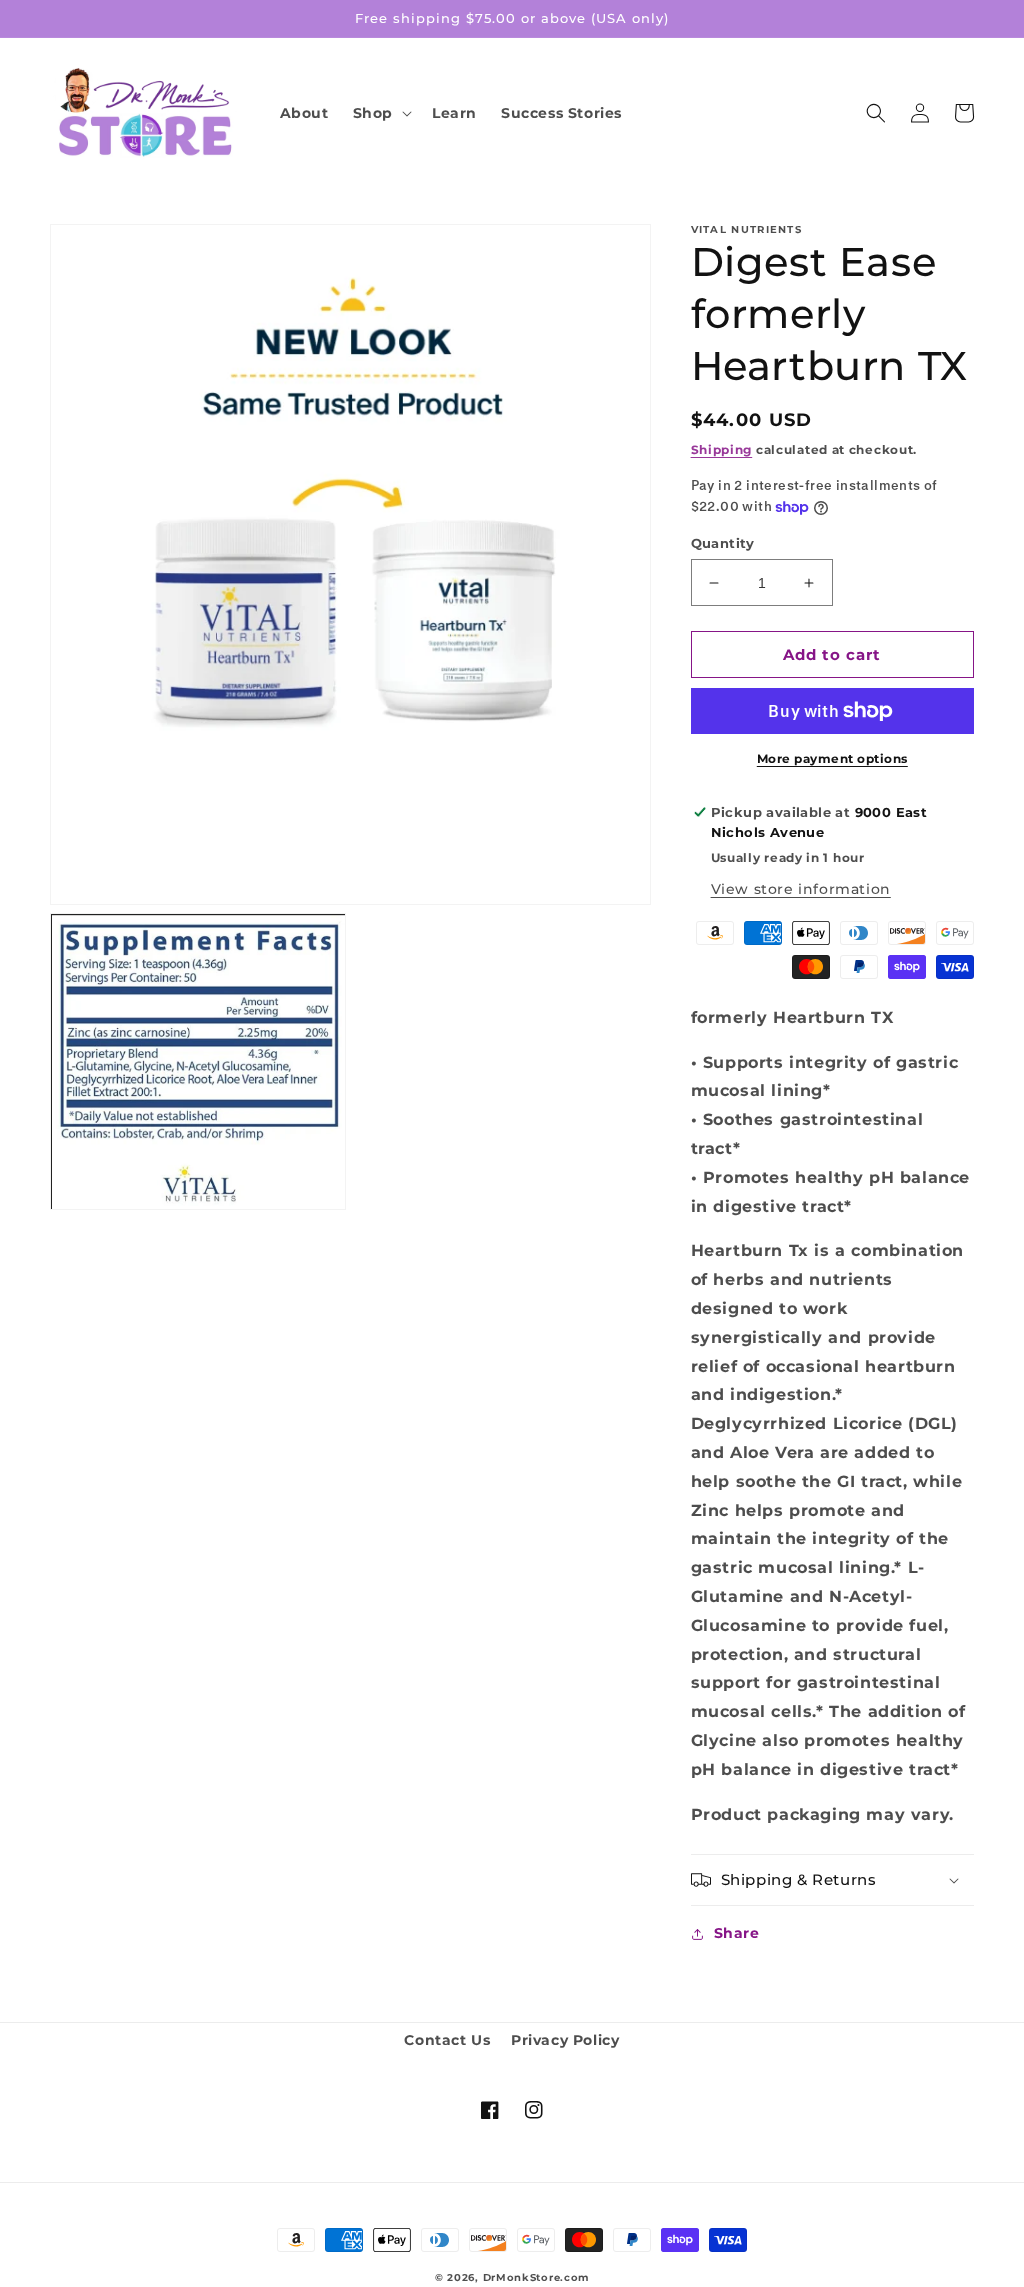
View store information (801, 889)
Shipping (722, 449)
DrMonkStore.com (536, 2277)
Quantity (723, 543)
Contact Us (447, 2040)
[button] (380, 113)
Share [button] (737, 1933)
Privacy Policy (565, 2040)
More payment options (832, 758)
